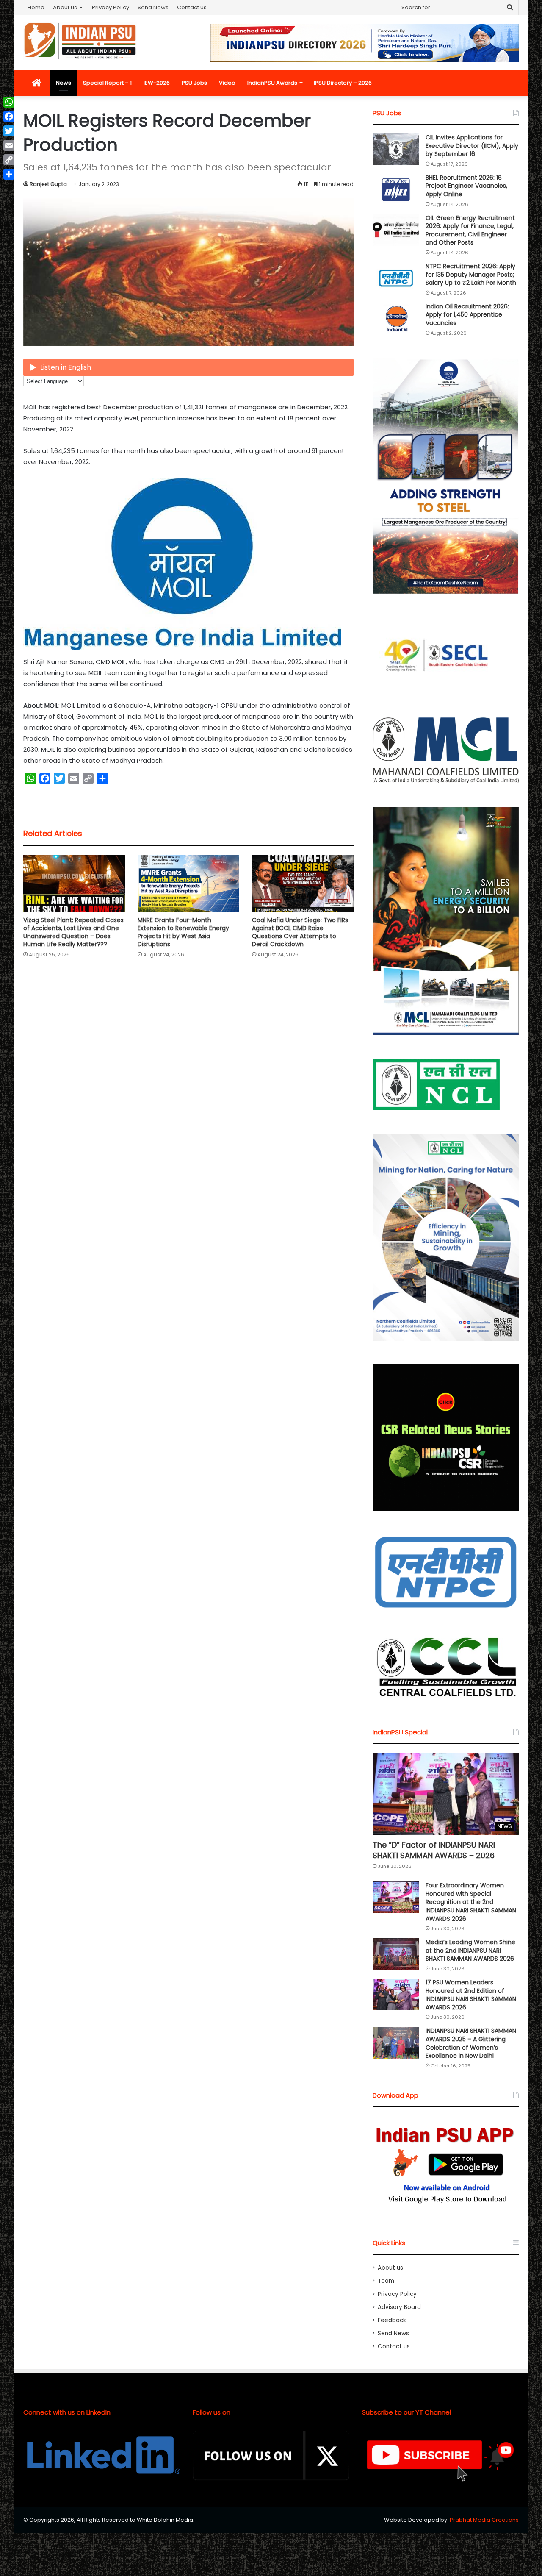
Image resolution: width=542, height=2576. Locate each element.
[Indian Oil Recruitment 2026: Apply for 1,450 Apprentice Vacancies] (396, 318)
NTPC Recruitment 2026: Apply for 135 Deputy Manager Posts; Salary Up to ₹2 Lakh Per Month (471, 274)
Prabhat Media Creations (484, 2520)
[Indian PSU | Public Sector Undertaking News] (80, 41)
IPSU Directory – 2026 (343, 83)
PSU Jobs (194, 83)
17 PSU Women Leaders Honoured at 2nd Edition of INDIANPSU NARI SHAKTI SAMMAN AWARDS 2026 (471, 1995)
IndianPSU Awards (272, 83)
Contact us (192, 7)
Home (36, 7)
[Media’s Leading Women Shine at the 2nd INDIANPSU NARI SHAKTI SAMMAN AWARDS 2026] (396, 1954)
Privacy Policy (111, 7)
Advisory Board (399, 2307)
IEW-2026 (157, 83)
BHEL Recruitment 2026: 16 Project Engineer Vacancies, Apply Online (466, 186)
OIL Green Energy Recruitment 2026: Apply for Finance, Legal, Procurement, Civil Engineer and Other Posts (470, 230)
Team (386, 2281)
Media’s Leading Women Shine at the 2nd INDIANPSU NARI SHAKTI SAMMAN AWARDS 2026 (470, 1950)
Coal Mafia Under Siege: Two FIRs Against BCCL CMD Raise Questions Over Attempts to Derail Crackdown (300, 932)
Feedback (392, 2320)
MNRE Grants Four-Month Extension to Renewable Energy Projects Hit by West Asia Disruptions (183, 932)
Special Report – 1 (107, 83)
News (64, 83)
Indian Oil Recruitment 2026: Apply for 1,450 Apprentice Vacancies (467, 315)
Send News (153, 7)
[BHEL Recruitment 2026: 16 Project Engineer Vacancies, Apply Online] (396, 190)
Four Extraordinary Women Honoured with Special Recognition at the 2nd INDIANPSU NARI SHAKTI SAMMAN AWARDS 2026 (471, 1902)
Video (227, 83)
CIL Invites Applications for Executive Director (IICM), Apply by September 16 (472, 146)
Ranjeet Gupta (48, 184)
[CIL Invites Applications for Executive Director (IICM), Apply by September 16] (396, 149)
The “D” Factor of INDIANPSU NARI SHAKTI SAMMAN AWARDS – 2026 (434, 1850)
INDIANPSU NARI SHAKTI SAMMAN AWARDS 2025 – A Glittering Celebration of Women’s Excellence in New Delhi (471, 2043)
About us (65, 7)
